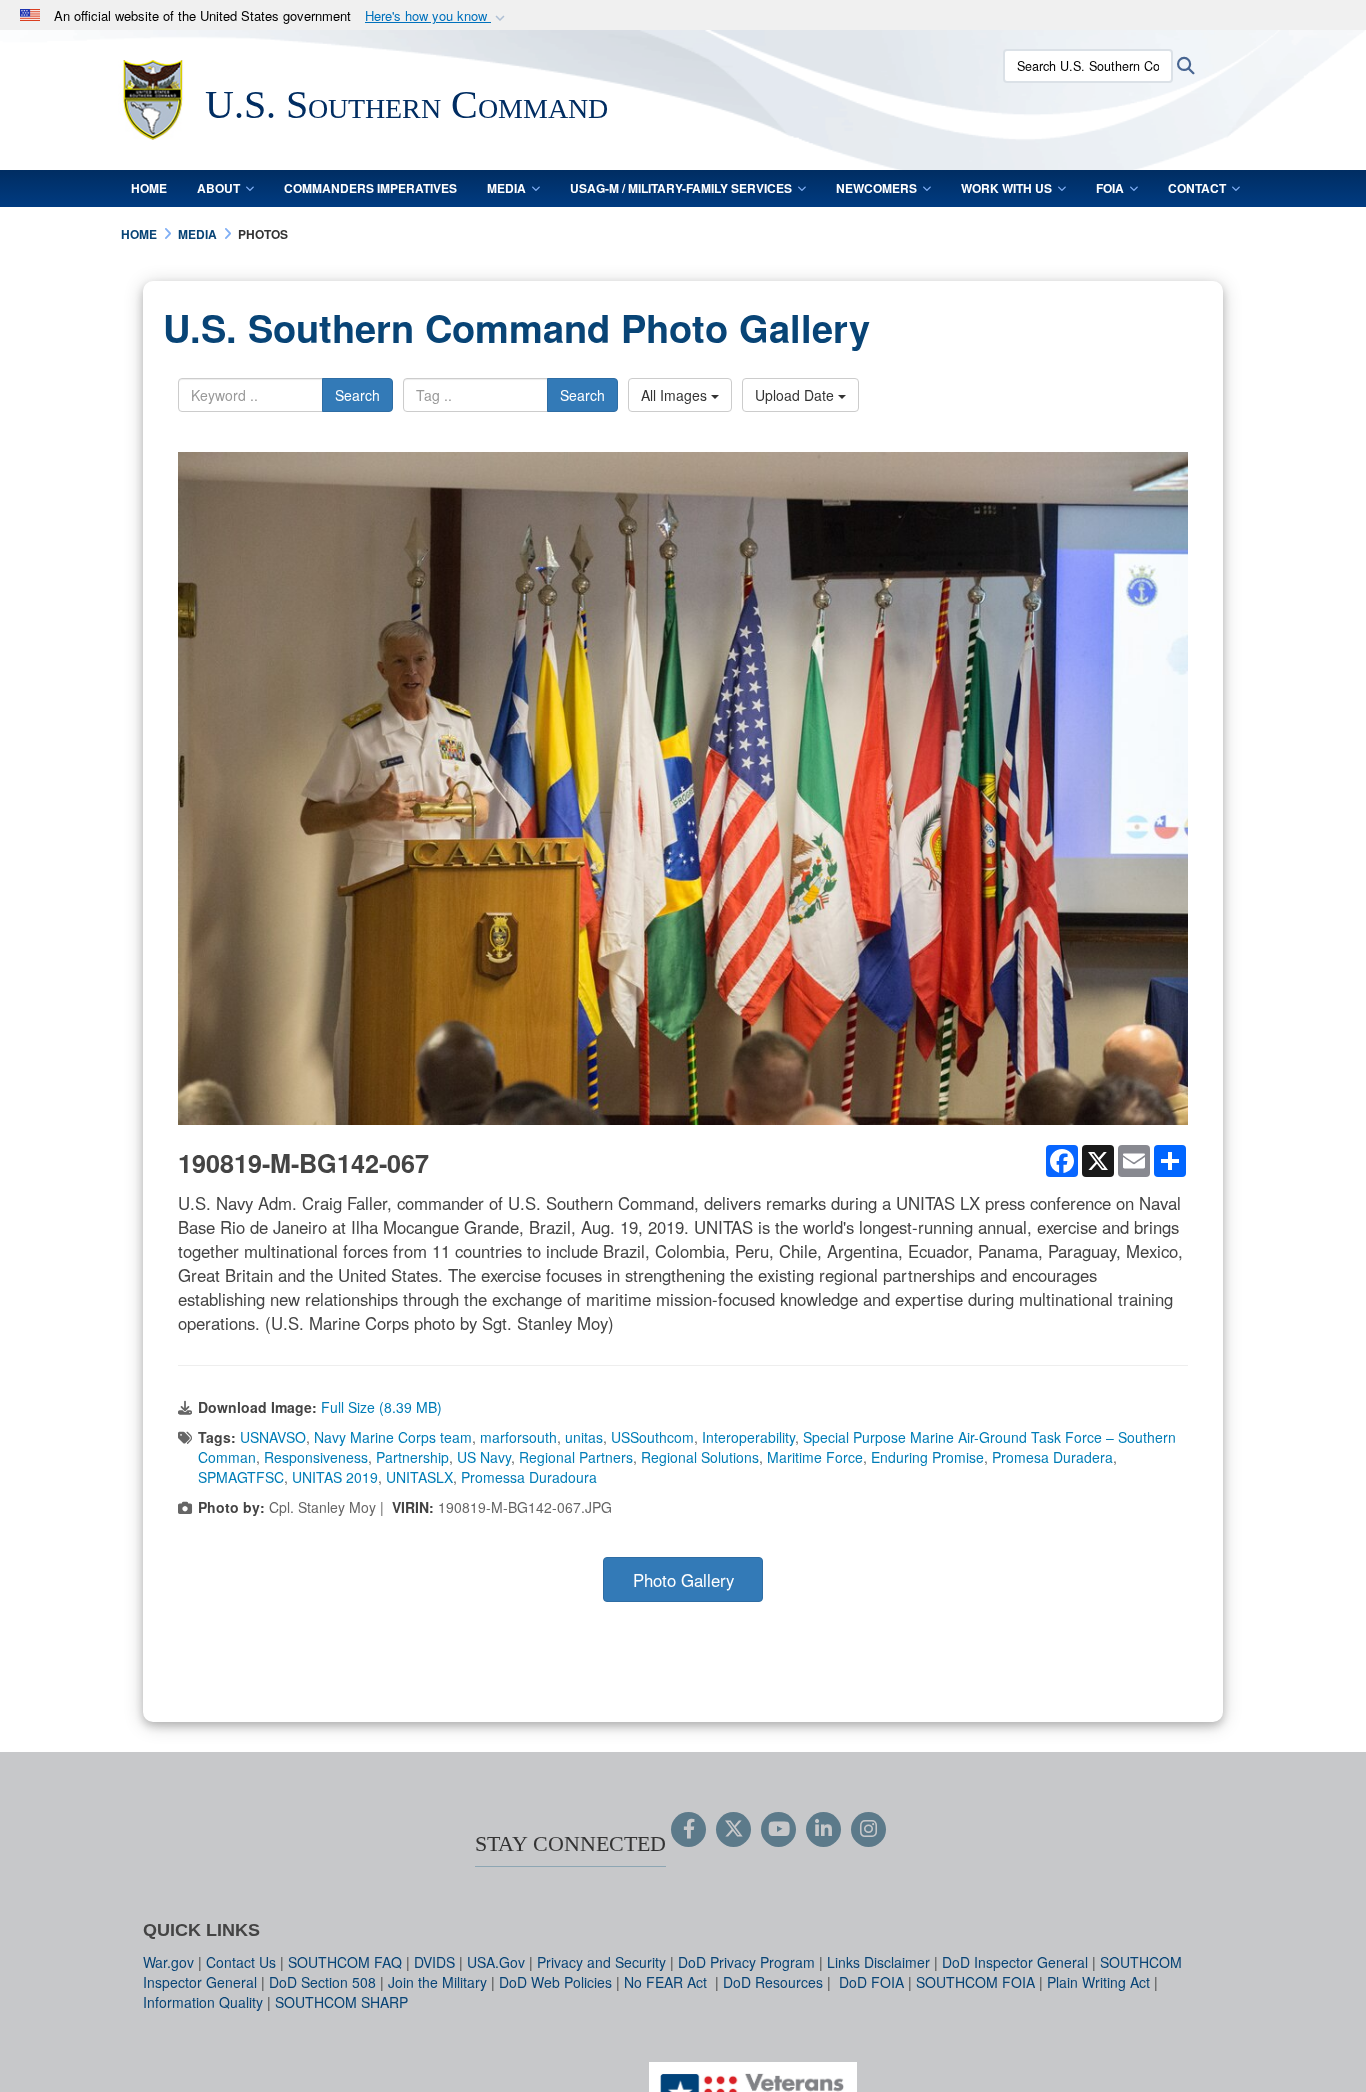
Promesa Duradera (1052, 1457)
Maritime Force (815, 1457)
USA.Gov (496, 1962)
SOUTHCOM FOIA (975, 1982)
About (218, 188)
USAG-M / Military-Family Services (681, 188)
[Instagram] (868, 1830)
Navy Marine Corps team (393, 1437)
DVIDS (434, 1962)
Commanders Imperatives (370, 188)
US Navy (484, 1457)
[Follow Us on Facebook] (688, 1830)
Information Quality (203, 2002)
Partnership (412, 1457)
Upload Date (796, 395)
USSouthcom (652, 1437)
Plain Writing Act (1098, 1982)
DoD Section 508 (322, 1982)
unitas (584, 1437)
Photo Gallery (683, 1580)
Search (357, 395)
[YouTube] (778, 1830)
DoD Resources (773, 1982)
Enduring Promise (927, 1457)
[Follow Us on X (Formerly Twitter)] (733, 1830)
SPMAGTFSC (241, 1477)
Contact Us (241, 1962)
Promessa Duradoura (529, 1477)
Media (506, 188)
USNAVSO (273, 1437)
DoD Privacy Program (746, 1962)
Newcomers (876, 188)
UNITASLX (419, 1477)
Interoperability (748, 1437)
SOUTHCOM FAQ (345, 1962)
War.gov (168, 1962)
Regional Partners (576, 1457)
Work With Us (1006, 188)
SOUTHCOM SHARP (341, 2002)
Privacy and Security (601, 1962)
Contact (1197, 188)
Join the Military (437, 1982)
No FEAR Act (667, 1982)
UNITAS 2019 (335, 1477)
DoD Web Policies (555, 1982)
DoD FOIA (871, 1982)
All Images (676, 395)
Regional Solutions (700, 1457)
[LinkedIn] (823, 1830)
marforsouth (518, 1437)
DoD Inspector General (1015, 1962)
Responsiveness (316, 1457)
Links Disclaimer (878, 1962)
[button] (437, 16)
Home (149, 188)
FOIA (1110, 188)
